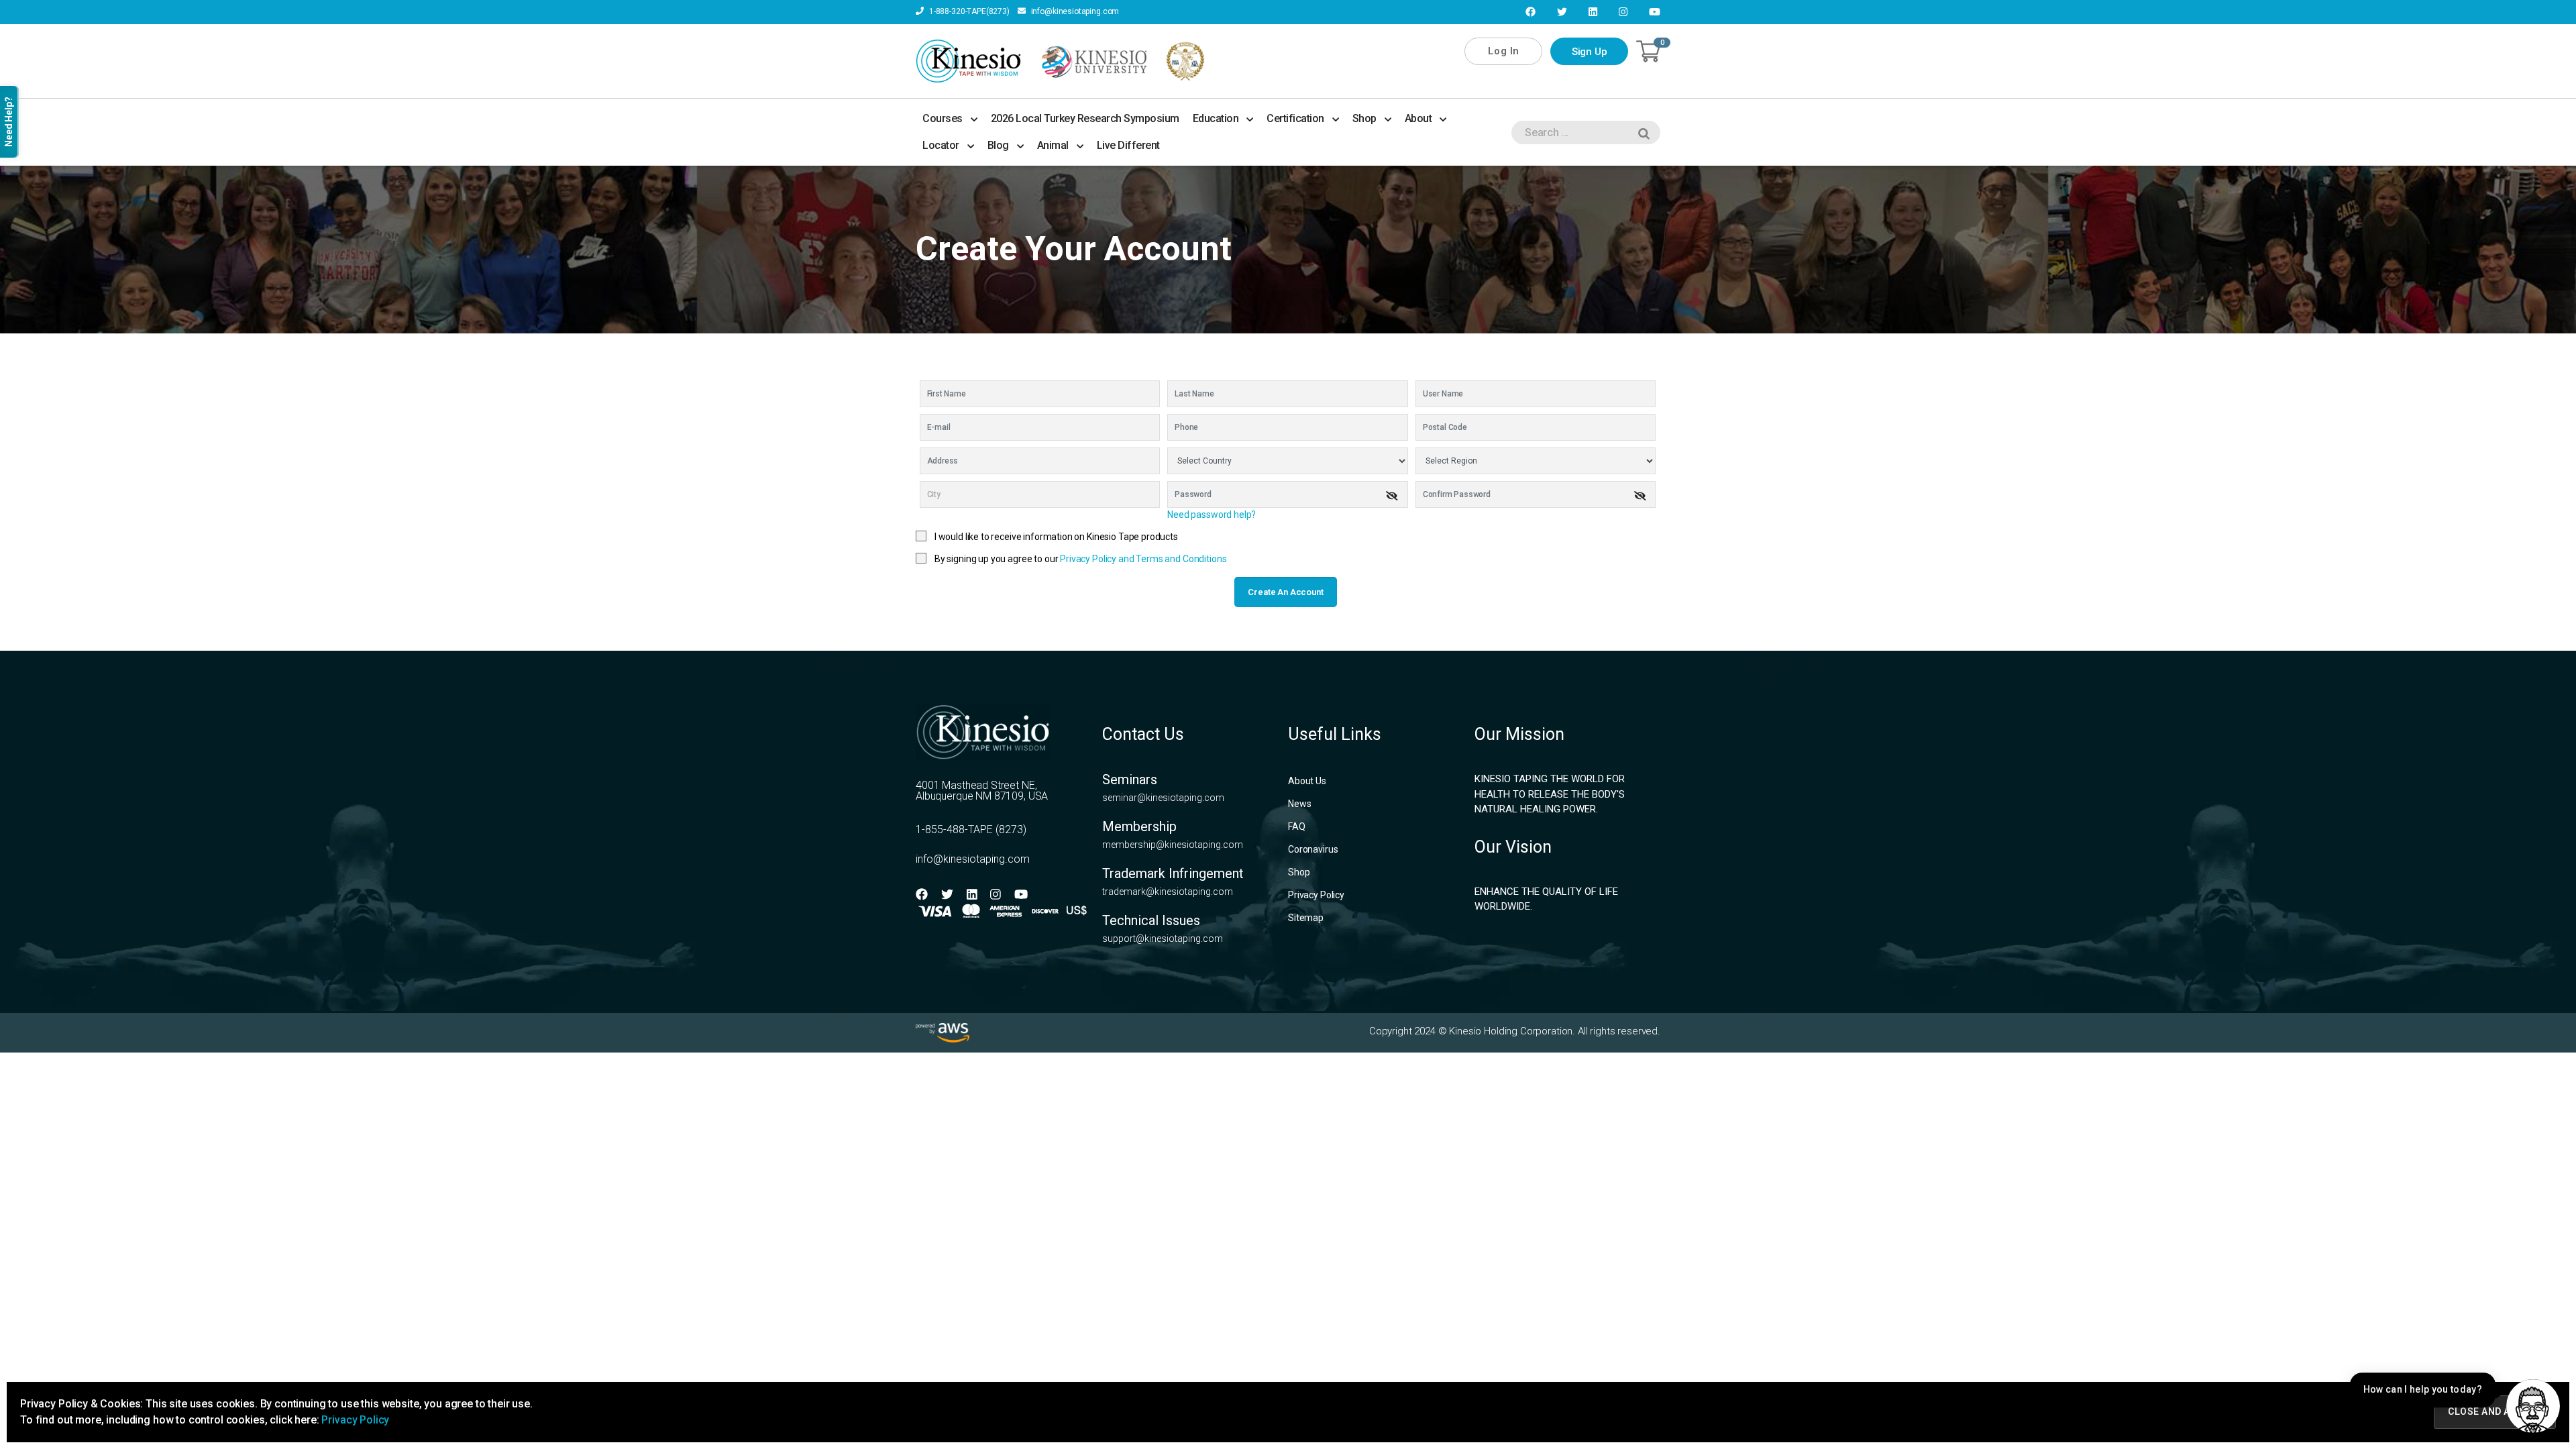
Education (1216, 118)
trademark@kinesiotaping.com (1168, 892)
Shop (1364, 118)
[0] (1648, 51)
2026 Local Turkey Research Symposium (1085, 118)
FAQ (1297, 826)
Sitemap (1306, 918)
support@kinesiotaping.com (1163, 938)
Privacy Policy (1316, 895)
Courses (943, 118)
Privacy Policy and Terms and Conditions (1143, 559)
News (1299, 804)
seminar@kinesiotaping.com (1163, 798)
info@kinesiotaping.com (1074, 11)
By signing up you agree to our (1081, 559)
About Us (1307, 781)
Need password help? (1212, 515)
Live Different (1128, 145)
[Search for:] (1583, 135)
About (1418, 118)
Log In (1504, 51)
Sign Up (1590, 52)
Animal (1053, 145)
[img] (1392, 496)
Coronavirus (1313, 849)
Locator (941, 145)
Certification (1295, 118)
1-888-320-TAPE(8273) (968, 11)
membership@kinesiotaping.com (1173, 845)
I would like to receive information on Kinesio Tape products (1056, 537)
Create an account (1285, 592)
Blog (998, 145)
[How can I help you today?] (2533, 1406)
